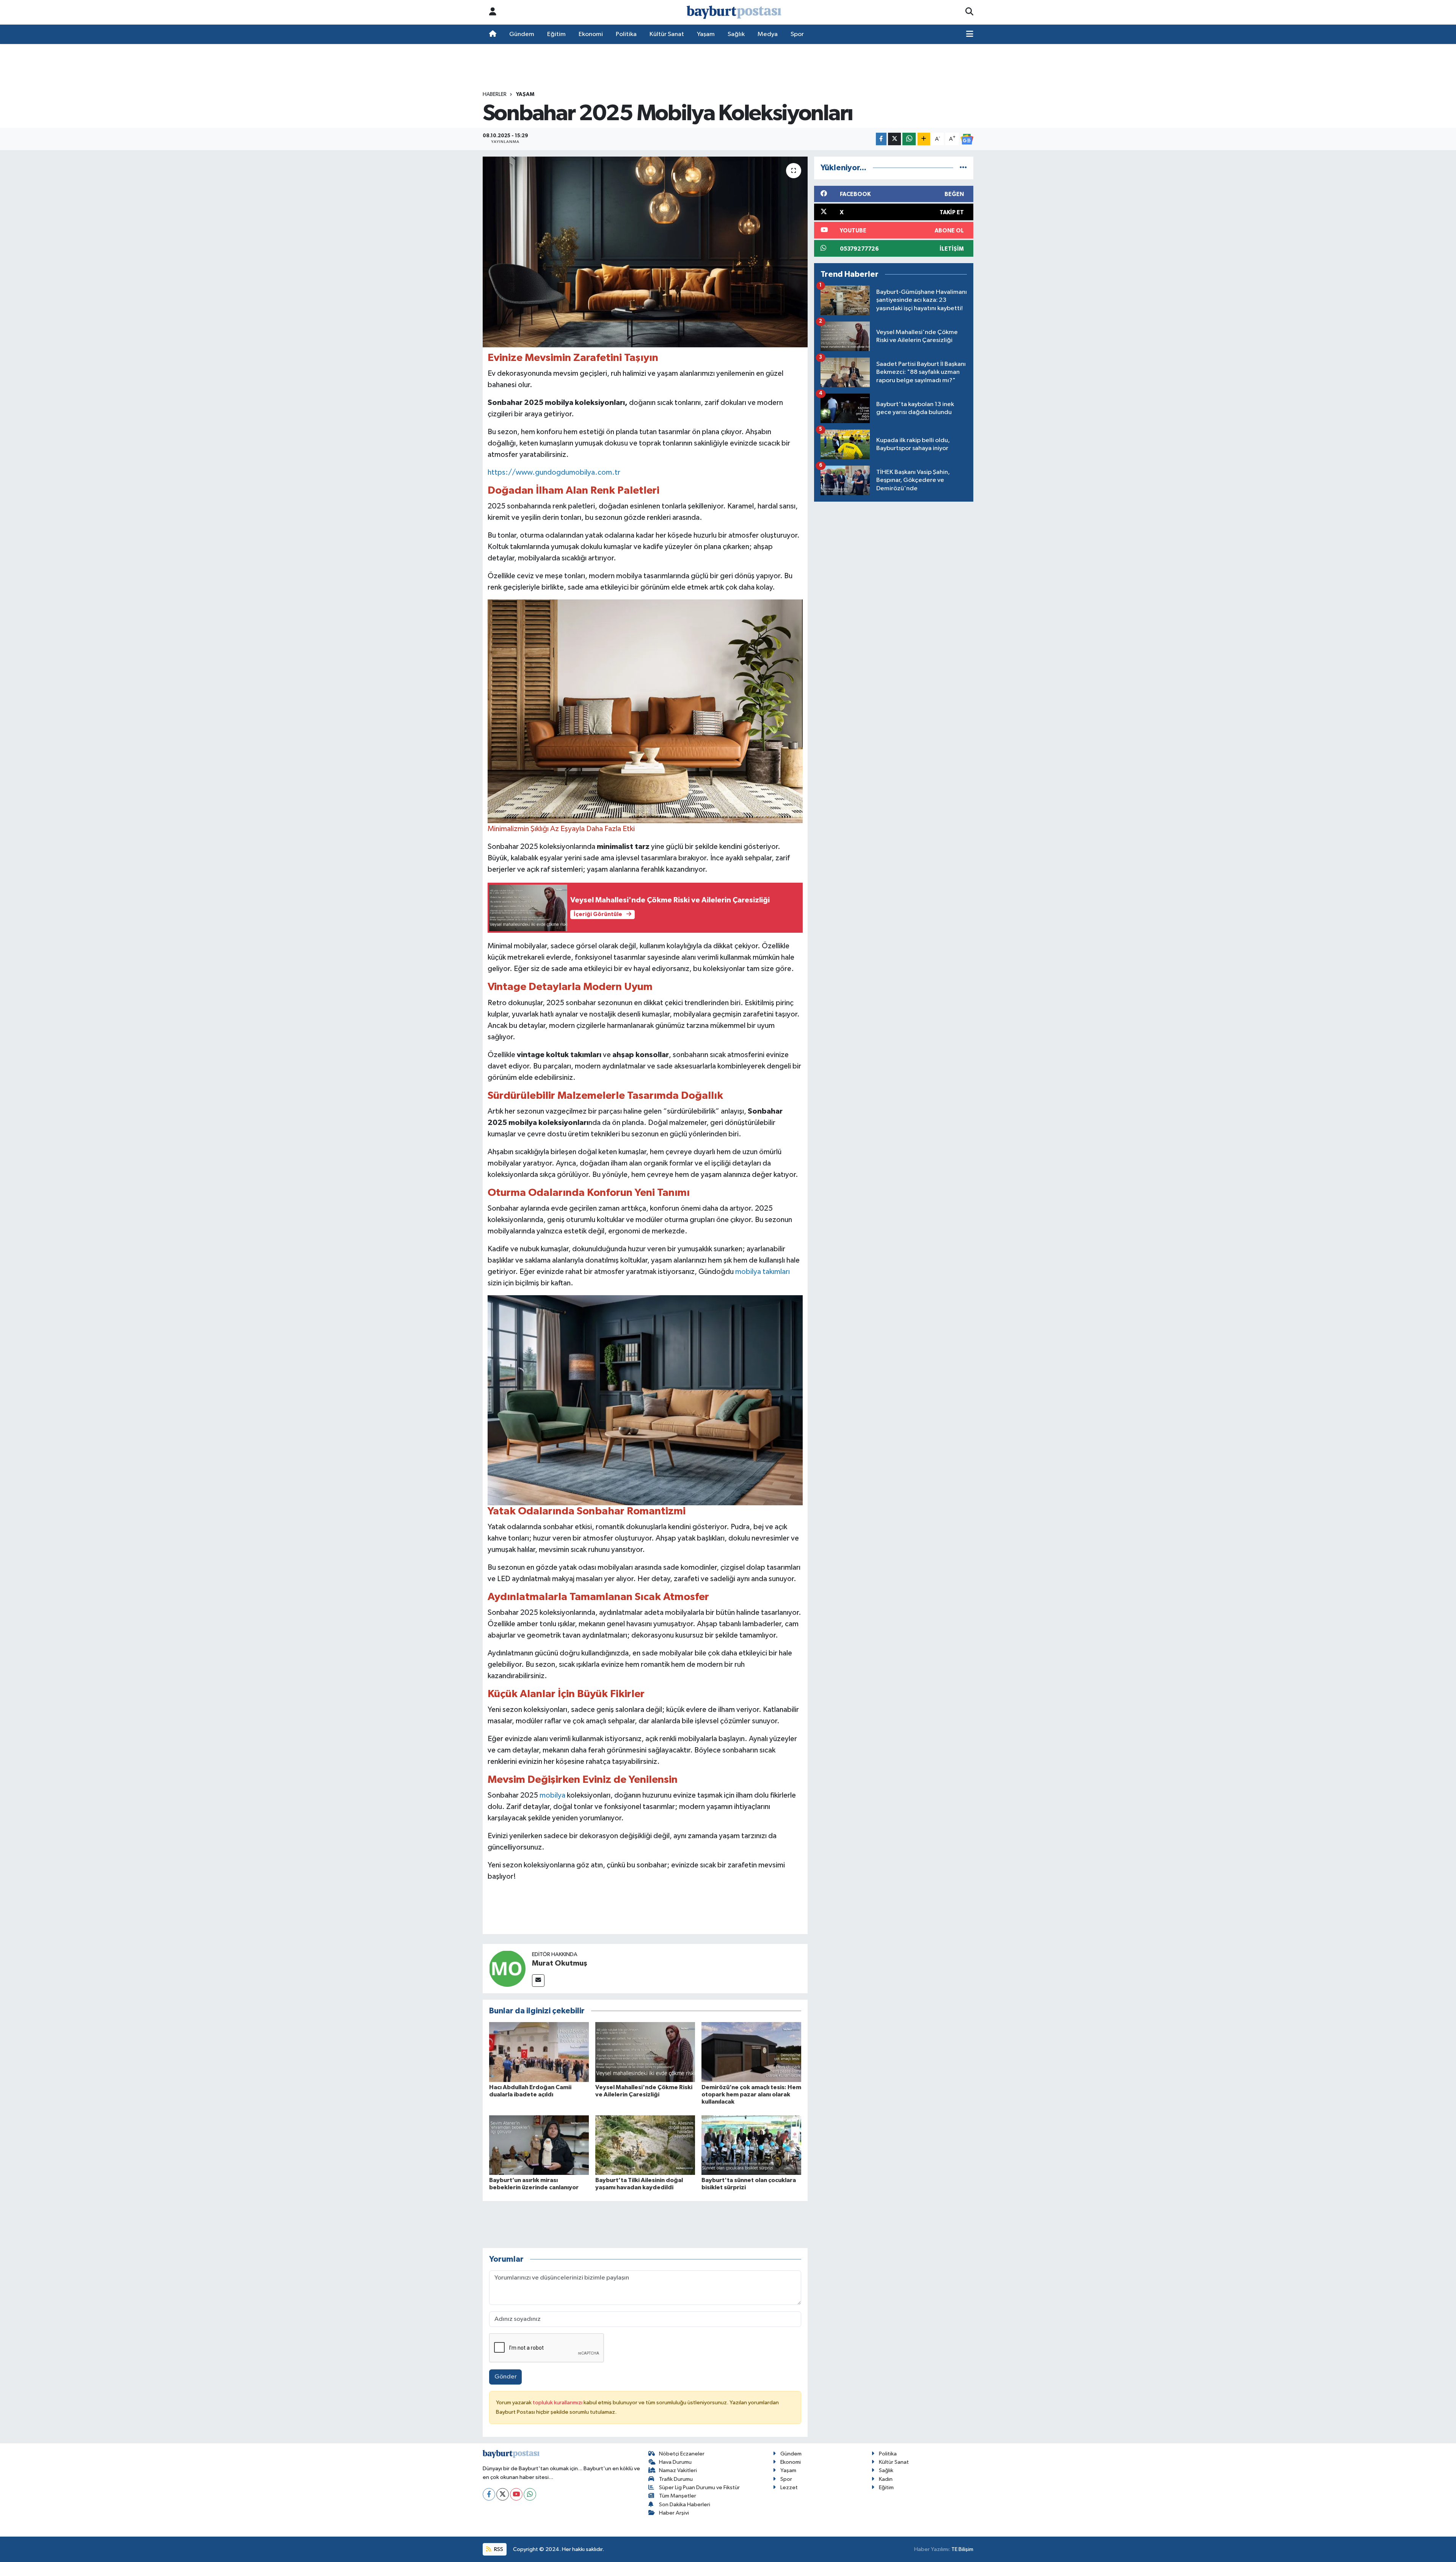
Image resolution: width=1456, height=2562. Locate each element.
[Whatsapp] (530, 2494)
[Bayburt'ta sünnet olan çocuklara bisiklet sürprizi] (751, 2145)
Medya (768, 34)
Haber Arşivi (674, 2513)
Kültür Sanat (667, 34)
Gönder (506, 2377)
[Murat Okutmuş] (507, 1968)
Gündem (522, 34)
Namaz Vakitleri (678, 2470)
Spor (797, 34)
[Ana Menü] (970, 35)
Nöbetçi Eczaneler (682, 2454)
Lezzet (789, 2487)
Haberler (495, 94)
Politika (626, 34)
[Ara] (969, 12)
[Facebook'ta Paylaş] (881, 139)
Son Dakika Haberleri (685, 2505)
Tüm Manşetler (678, 2496)
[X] (503, 2494)
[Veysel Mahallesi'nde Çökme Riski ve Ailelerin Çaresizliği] (645, 2052)
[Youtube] (516, 2494)
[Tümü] (963, 168)
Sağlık (736, 34)
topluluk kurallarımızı (558, 2403)
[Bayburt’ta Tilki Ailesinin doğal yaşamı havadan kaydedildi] (645, 2145)
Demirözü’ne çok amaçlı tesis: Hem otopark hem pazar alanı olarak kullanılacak (751, 2094)
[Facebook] (489, 2494)
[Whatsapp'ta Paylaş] (909, 139)
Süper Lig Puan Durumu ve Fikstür (699, 2487)
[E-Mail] (538, 1981)
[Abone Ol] (967, 139)
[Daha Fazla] (924, 139)
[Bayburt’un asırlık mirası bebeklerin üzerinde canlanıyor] (539, 2145)
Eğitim (556, 34)
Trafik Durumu (676, 2479)
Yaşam (706, 34)
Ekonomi (591, 34)
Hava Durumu (675, 2462)
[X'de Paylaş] (894, 139)
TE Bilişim (962, 2549)
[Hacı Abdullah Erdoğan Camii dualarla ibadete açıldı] (539, 2052)
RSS (498, 2549)
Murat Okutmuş (560, 1963)
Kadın (886, 2479)
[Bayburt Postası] (734, 12)
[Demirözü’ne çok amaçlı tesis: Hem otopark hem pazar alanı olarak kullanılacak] (751, 2052)
